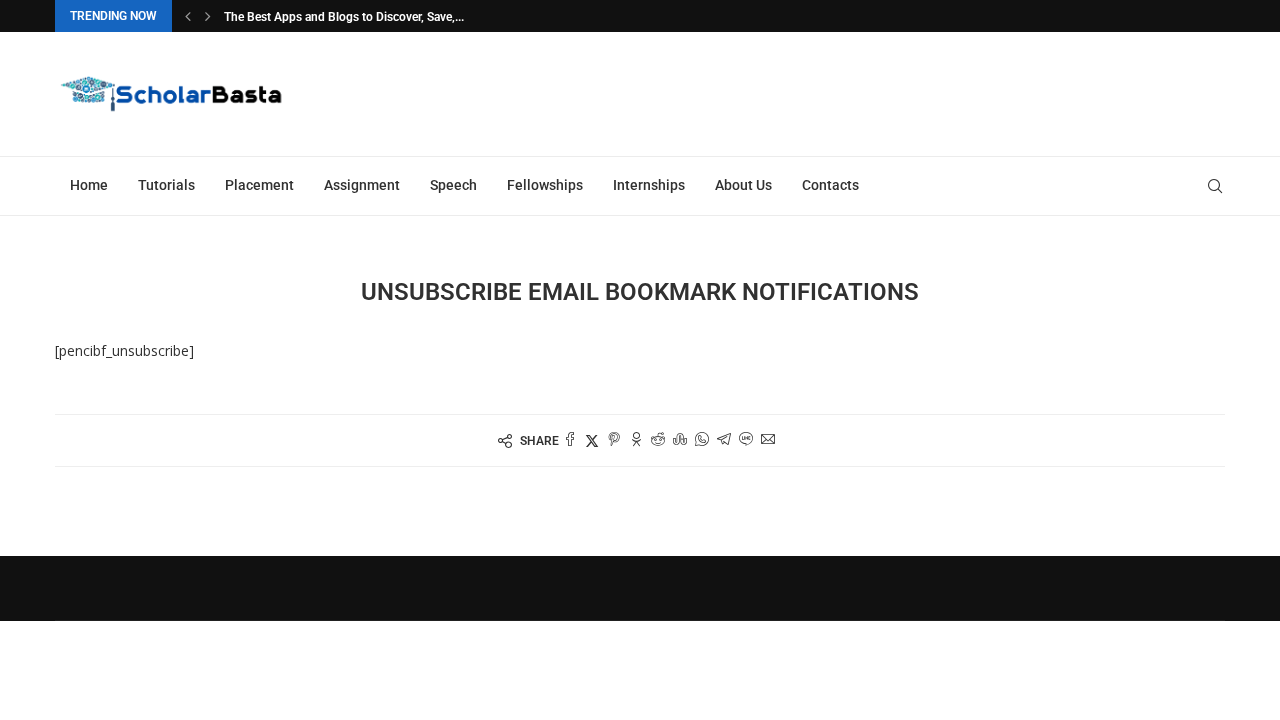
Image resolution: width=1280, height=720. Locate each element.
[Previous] (188, 16)
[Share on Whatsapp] (702, 440)
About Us (743, 185)
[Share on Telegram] (724, 440)
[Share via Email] (768, 440)
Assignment (362, 185)
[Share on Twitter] (592, 440)
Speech (453, 185)
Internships (649, 185)
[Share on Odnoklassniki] (636, 440)
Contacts (830, 185)
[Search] (1215, 186)
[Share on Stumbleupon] (680, 440)
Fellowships (545, 185)
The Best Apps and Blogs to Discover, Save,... (344, 17)
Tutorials (166, 185)
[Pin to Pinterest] (614, 440)
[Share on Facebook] (570, 440)
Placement (259, 185)
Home (89, 185)
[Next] (208, 16)
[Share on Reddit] (658, 440)
